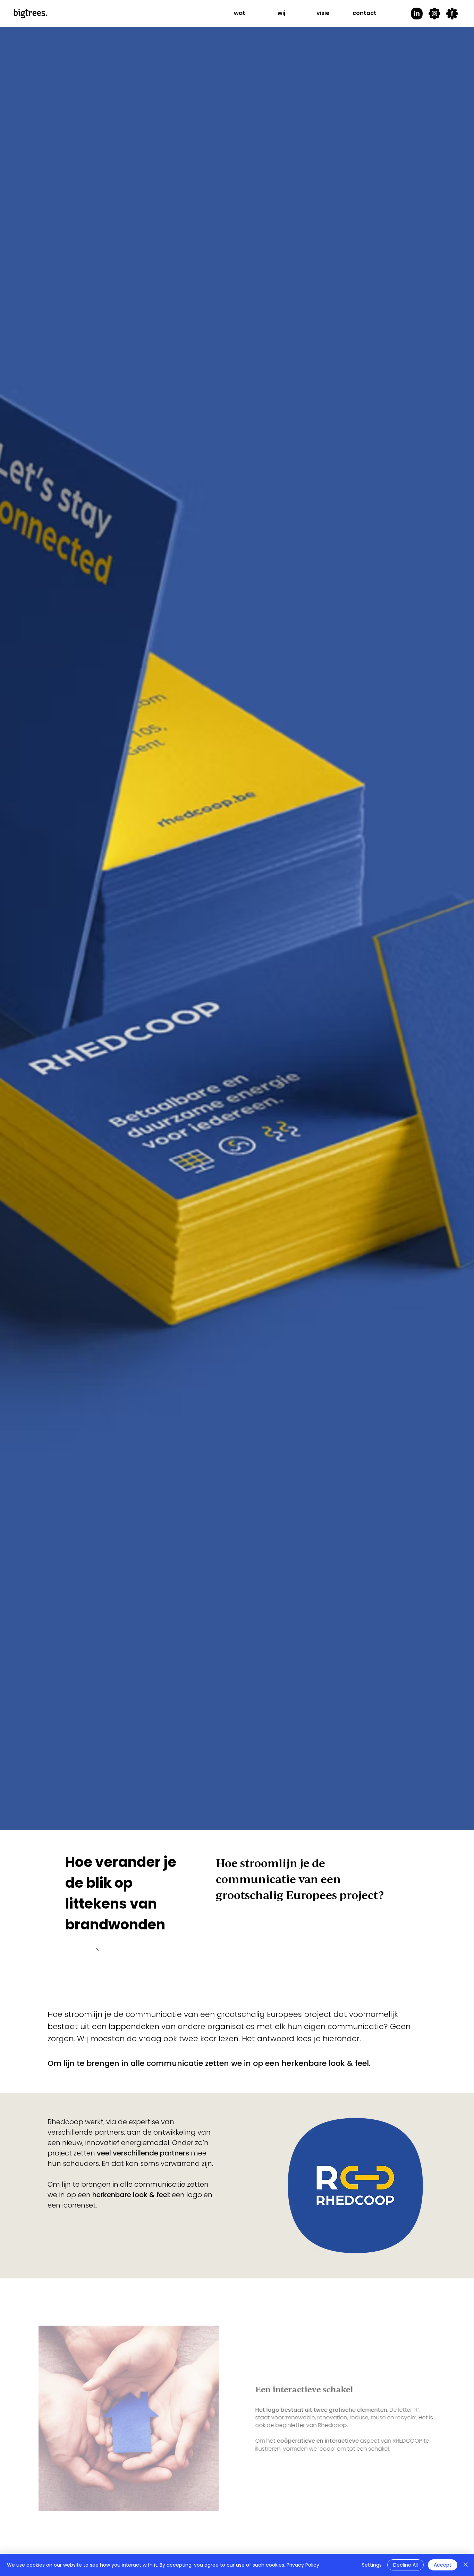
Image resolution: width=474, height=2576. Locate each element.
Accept (443, 2565)
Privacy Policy (303, 2565)
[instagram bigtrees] (434, 14)
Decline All (405, 2565)
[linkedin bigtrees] (417, 14)
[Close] (466, 2565)
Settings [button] (372, 2565)
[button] (240, 13)
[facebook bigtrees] (452, 14)
